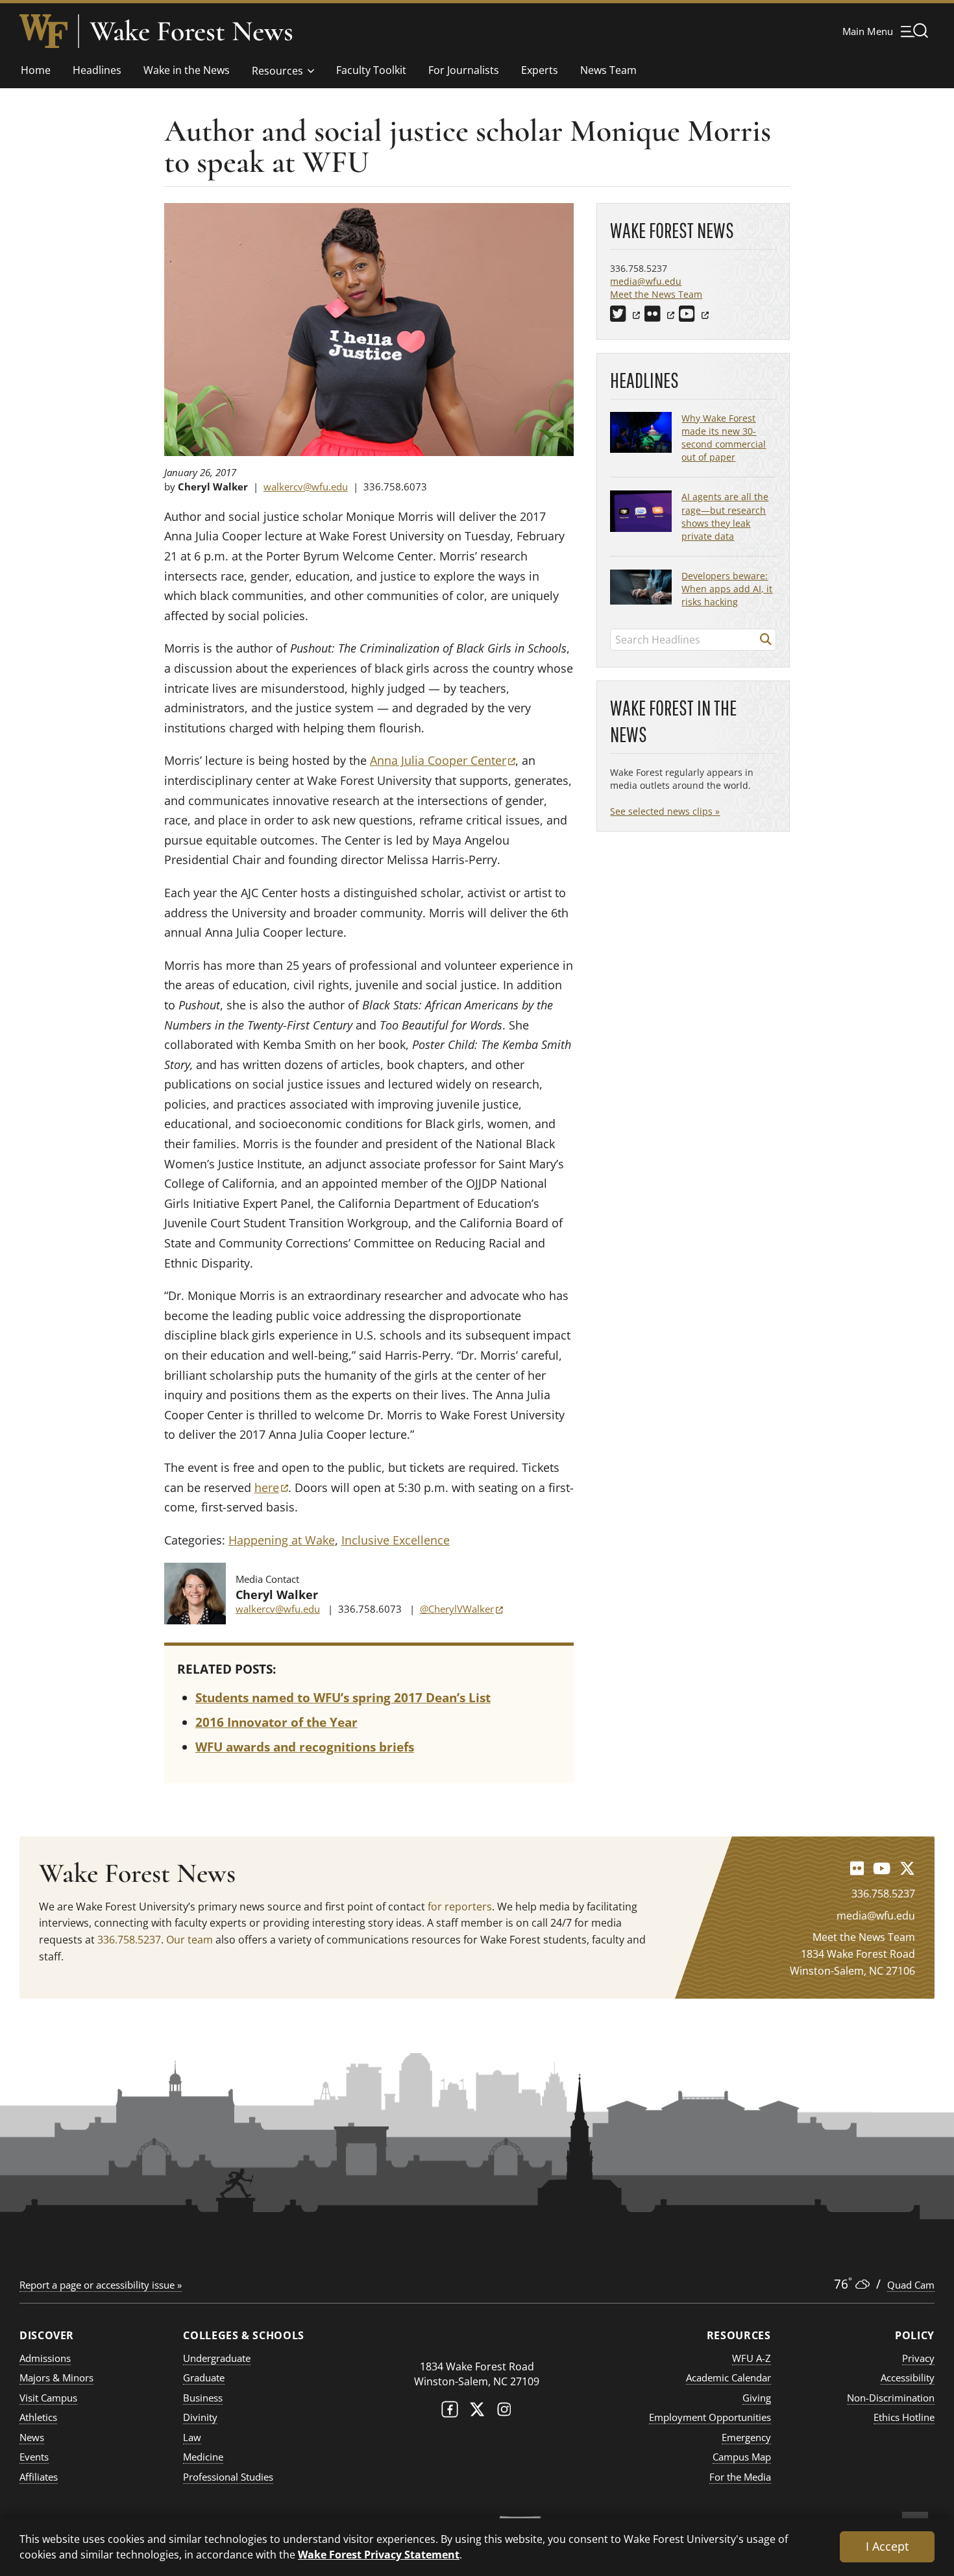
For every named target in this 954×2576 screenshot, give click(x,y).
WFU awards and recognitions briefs (305, 1747)
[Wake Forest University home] (43, 31)
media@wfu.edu (646, 281)
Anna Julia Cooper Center (443, 760)
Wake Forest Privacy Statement (379, 2554)
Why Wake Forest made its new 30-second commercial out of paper (724, 438)
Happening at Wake (282, 1540)
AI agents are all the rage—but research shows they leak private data (725, 516)
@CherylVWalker (461, 1609)
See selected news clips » (665, 811)
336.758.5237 (129, 1940)
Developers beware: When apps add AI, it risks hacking (727, 589)
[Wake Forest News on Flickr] (857, 1868)
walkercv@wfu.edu (306, 487)
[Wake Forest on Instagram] (504, 2412)
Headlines (97, 70)
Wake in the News (187, 70)
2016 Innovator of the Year (276, 1722)
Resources (277, 71)
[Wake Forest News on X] (907, 1868)
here (271, 1487)
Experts (540, 70)
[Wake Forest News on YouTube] (882, 1868)
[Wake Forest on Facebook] (450, 2412)
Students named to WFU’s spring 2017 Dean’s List (343, 1698)
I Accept (887, 2546)
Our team (190, 1940)
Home (36, 70)
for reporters (460, 1907)
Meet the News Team (656, 294)
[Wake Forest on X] (477, 2412)
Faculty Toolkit (371, 70)
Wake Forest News (191, 31)
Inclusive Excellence (396, 1540)
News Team (608, 70)
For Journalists (464, 70)
